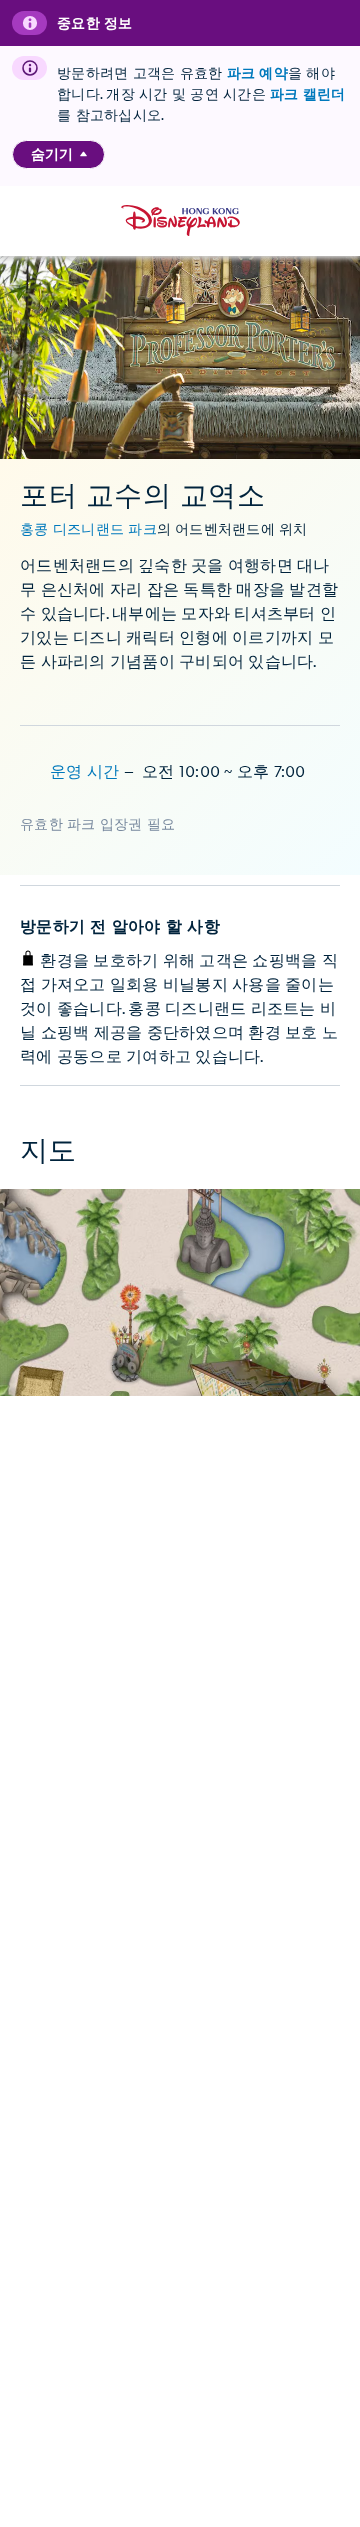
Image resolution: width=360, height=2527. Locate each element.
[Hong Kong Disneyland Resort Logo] (180, 220)
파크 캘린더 (308, 94)
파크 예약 (257, 73)
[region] (58, 154)
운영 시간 (87, 772)
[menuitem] (83, 154)
